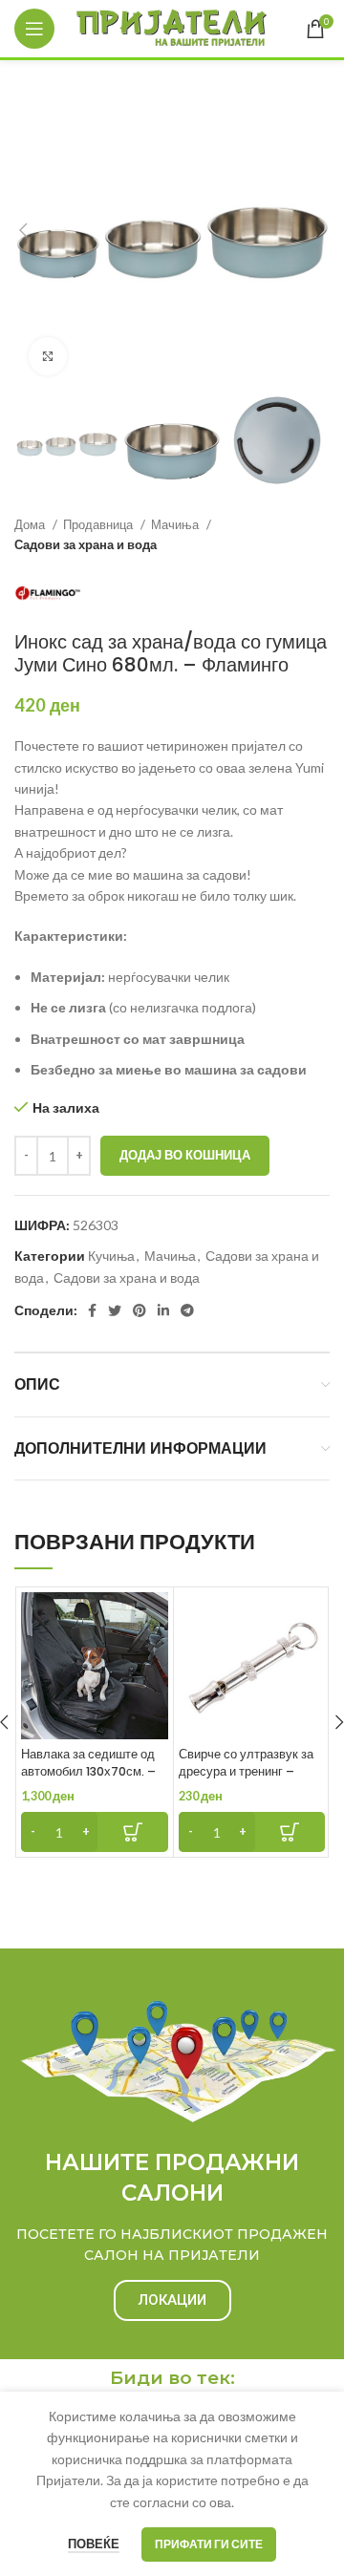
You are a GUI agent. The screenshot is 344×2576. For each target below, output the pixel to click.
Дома (31, 524)
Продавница (99, 524)
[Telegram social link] (187, 1310)
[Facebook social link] (92, 1310)
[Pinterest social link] (140, 1310)
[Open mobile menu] (34, 29)
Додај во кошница (185, 1155)
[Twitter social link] (115, 1310)
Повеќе (94, 2544)
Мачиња (176, 524)
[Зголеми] (48, 356)
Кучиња (111, 1256)
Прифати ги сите (209, 2544)
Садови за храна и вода (86, 544)
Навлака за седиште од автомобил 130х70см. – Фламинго (88, 1771)
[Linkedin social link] (163, 1310)
